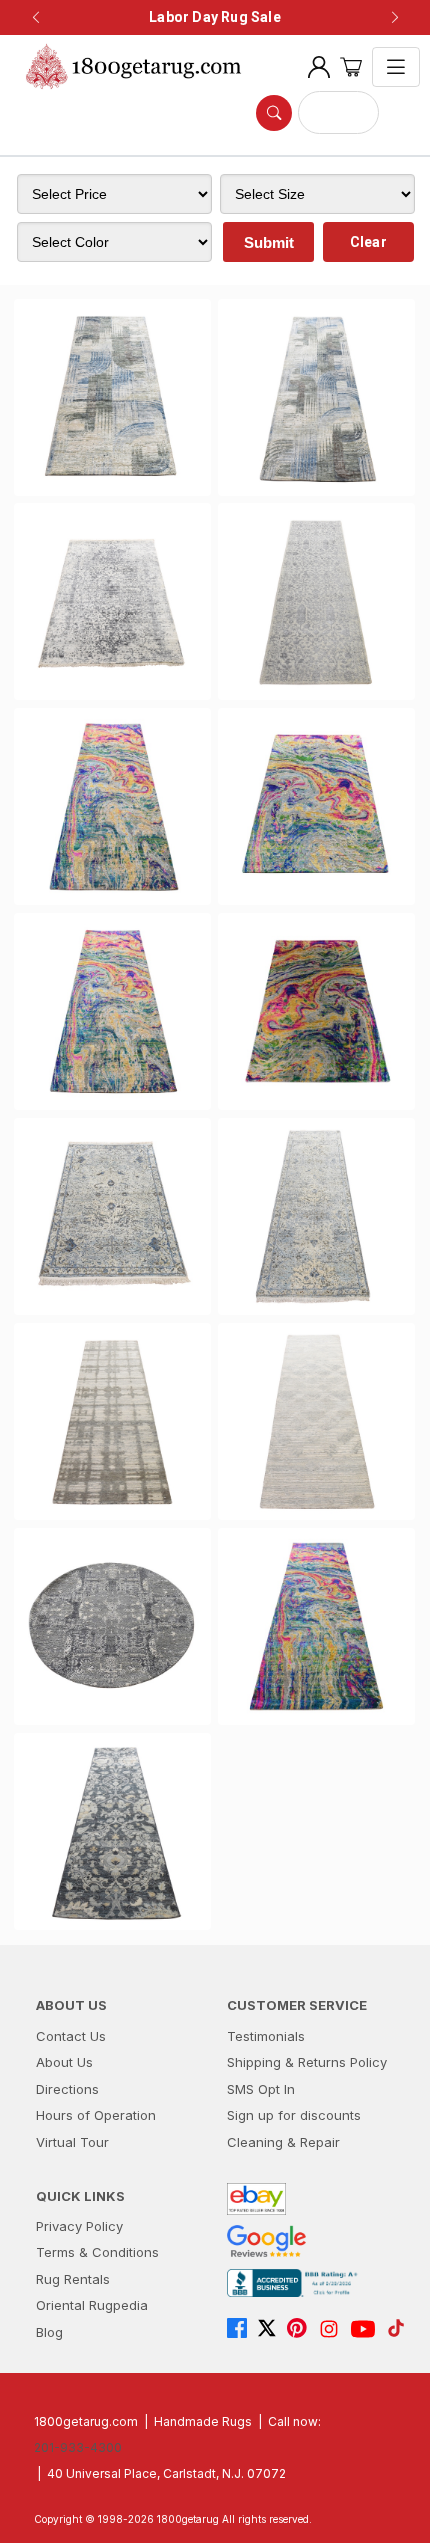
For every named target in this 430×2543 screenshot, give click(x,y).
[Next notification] (395, 18)
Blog (49, 2332)
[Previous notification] (36, 18)
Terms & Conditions (97, 2252)
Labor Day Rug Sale (215, 17)
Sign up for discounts (294, 2115)
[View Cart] (351, 67)
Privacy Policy (79, 2226)
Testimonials (266, 2036)
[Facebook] (242, 2329)
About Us (64, 2062)
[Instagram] (334, 2329)
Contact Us (71, 2036)
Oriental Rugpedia (92, 2305)
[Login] (319, 67)
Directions (67, 2089)
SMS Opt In (261, 2089)
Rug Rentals (73, 2279)
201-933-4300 (78, 2447)
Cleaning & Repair (283, 2142)
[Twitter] (272, 2329)
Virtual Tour (72, 2142)
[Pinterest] (302, 2329)
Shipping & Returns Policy (307, 2062)
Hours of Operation (96, 2115)
